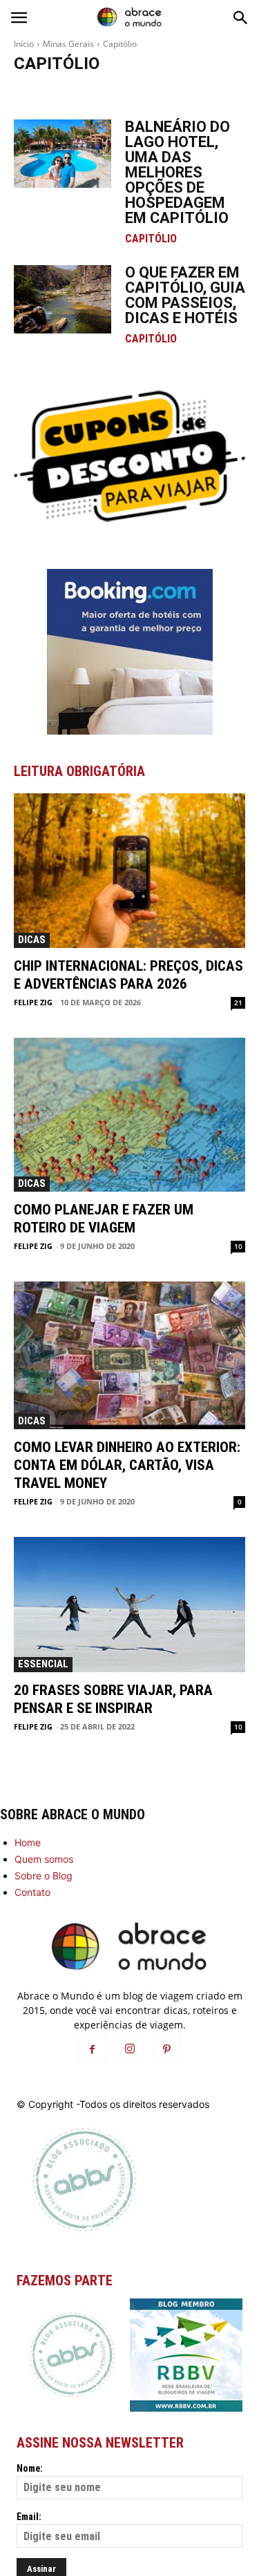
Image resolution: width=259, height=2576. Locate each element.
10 (238, 1246)
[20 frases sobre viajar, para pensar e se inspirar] (129, 1604)
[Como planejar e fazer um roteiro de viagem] (129, 1115)
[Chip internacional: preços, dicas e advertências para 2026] (129, 870)
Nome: (30, 2468)
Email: (29, 2517)
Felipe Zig (33, 1002)
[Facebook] (93, 2050)
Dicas (32, 940)
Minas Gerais (68, 44)
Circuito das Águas (169, 91)
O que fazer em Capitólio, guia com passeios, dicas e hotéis (185, 295)
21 (238, 1003)
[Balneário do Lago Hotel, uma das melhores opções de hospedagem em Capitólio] (63, 153)
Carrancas (104, 91)
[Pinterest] (167, 2050)
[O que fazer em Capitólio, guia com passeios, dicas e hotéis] (63, 299)
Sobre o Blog (44, 1876)
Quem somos (44, 1859)
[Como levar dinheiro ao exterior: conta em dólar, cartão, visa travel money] (129, 1355)
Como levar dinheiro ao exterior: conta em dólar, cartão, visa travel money (127, 1465)
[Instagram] (130, 2049)
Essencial (43, 1664)
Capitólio (151, 239)
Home (28, 1842)
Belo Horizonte (46, 91)
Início (24, 44)
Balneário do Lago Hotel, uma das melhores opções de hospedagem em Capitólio (178, 172)
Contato (32, 1892)
